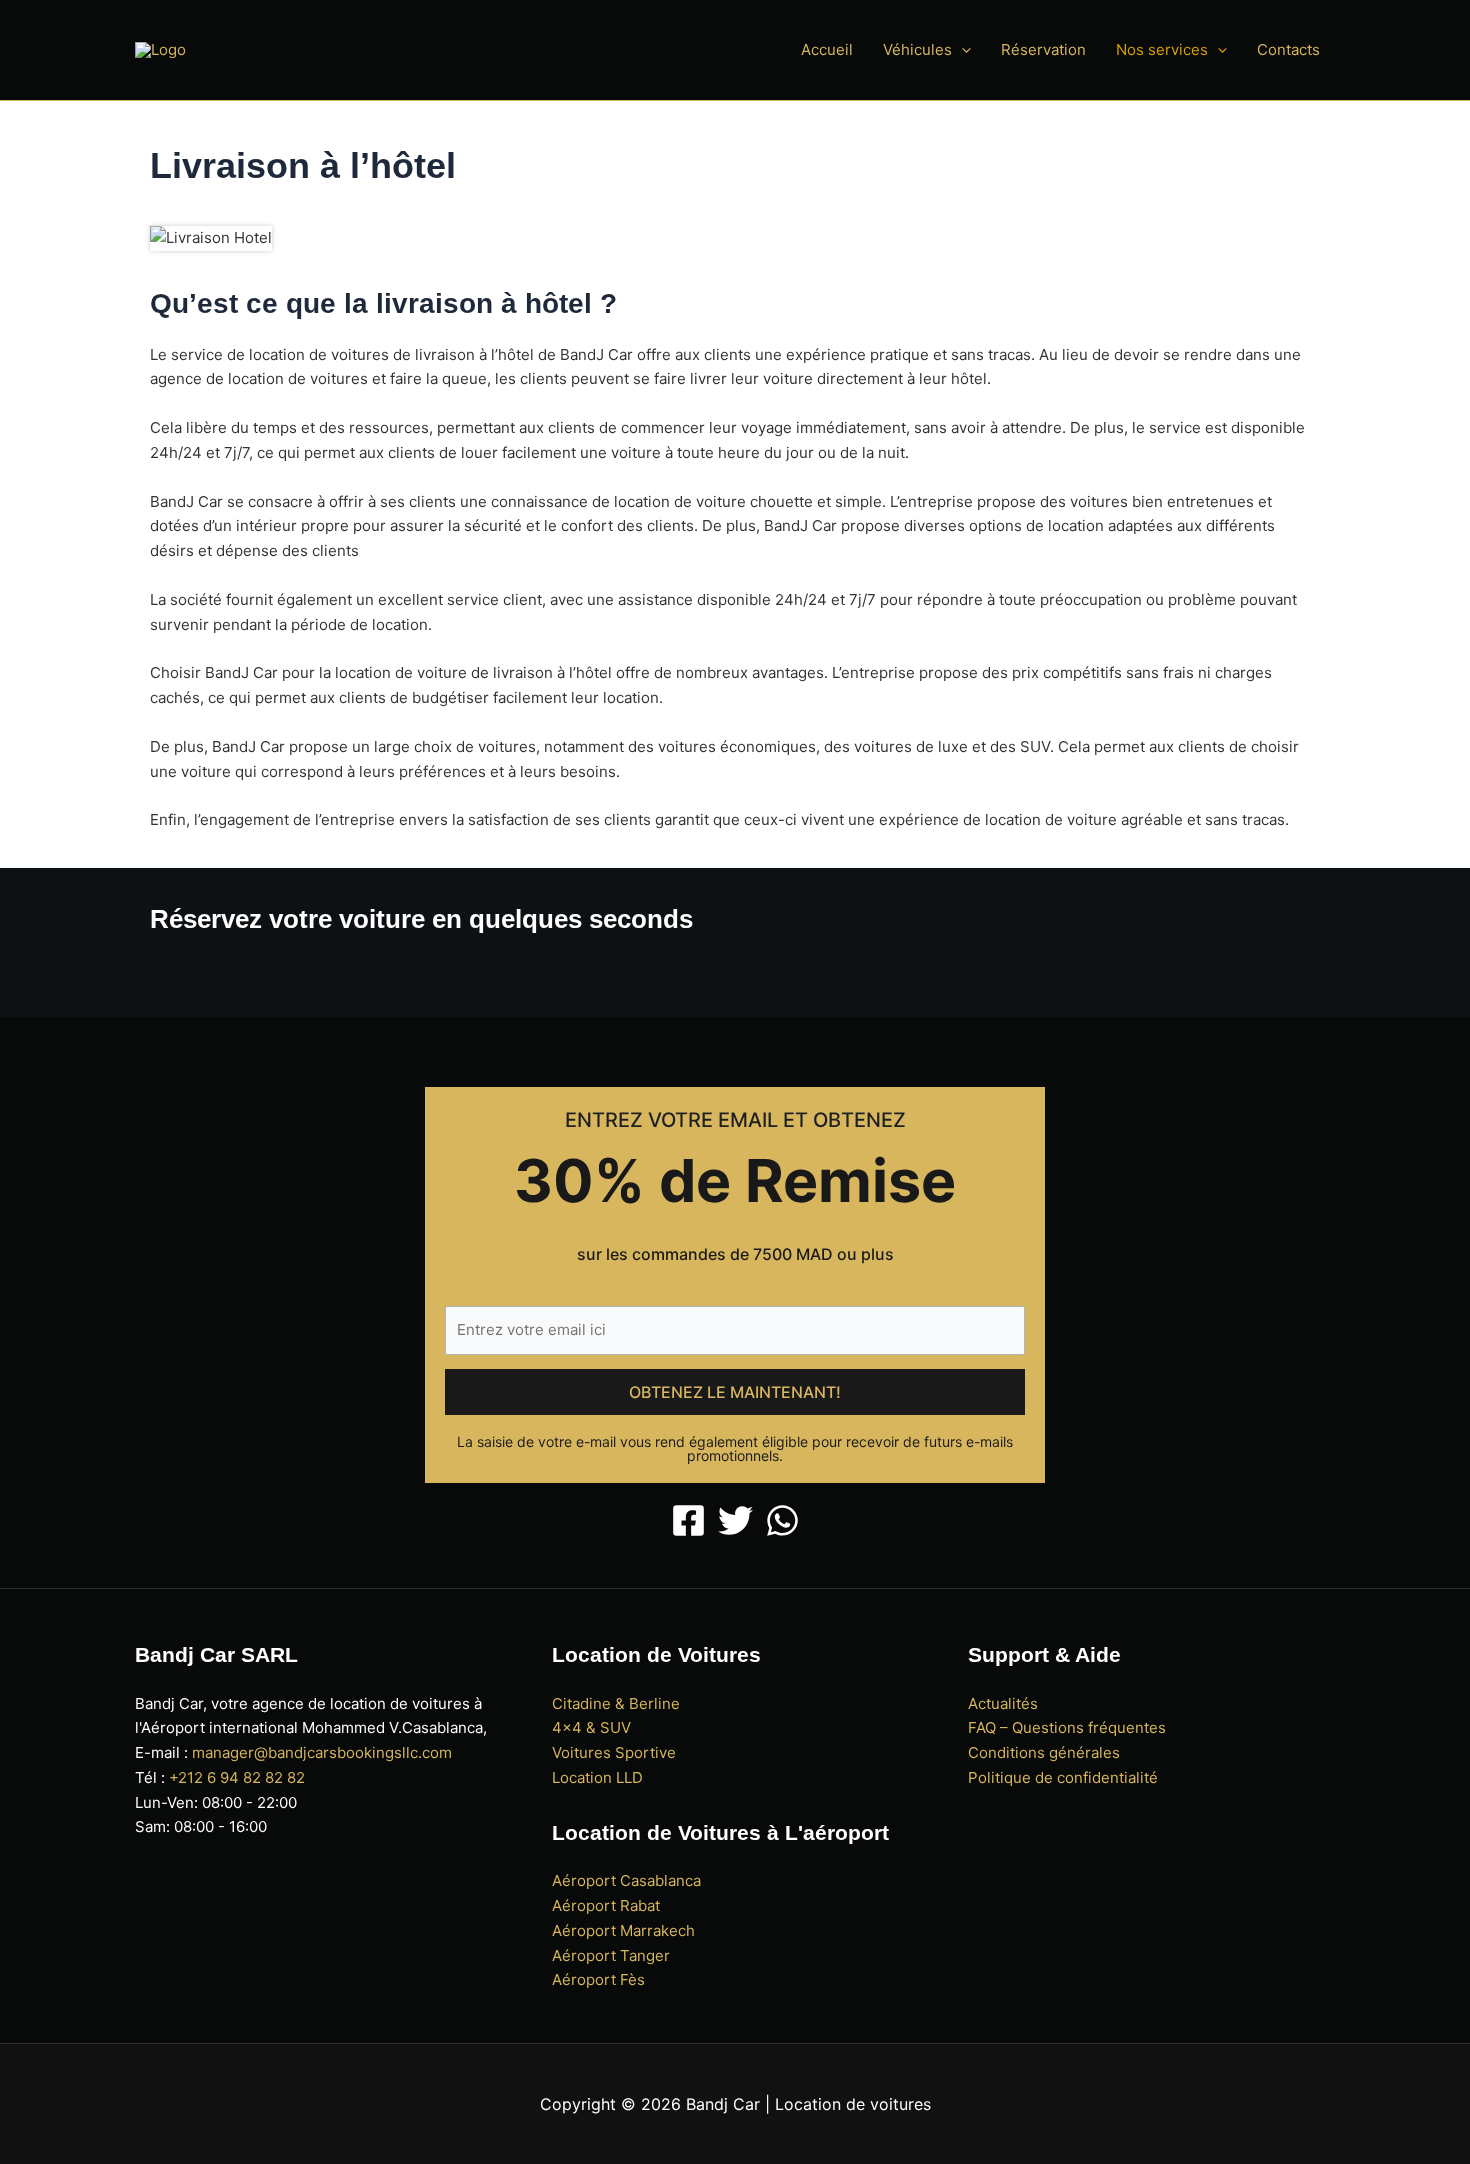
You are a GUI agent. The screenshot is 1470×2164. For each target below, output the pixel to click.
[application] (961, 50)
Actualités (1003, 1703)
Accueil (827, 49)
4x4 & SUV (591, 1727)
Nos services (1162, 49)
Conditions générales (1044, 1752)
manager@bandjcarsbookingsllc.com (322, 1752)
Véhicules (917, 49)
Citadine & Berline (616, 1703)
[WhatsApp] (782, 1520)
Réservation (1043, 49)
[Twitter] (735, 1520)
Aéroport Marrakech (623, 1930)
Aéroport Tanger (611, 1955)
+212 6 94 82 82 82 (237, 1777)
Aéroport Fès (598, 1979)
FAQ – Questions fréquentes (1067, 1727)
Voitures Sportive (614, 1752)
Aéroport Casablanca (626, 1880)
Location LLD (597, 1777)
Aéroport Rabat (606, 1905)
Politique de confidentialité (1063, 1777)
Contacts (1288, 49)
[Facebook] (688, 1520)
